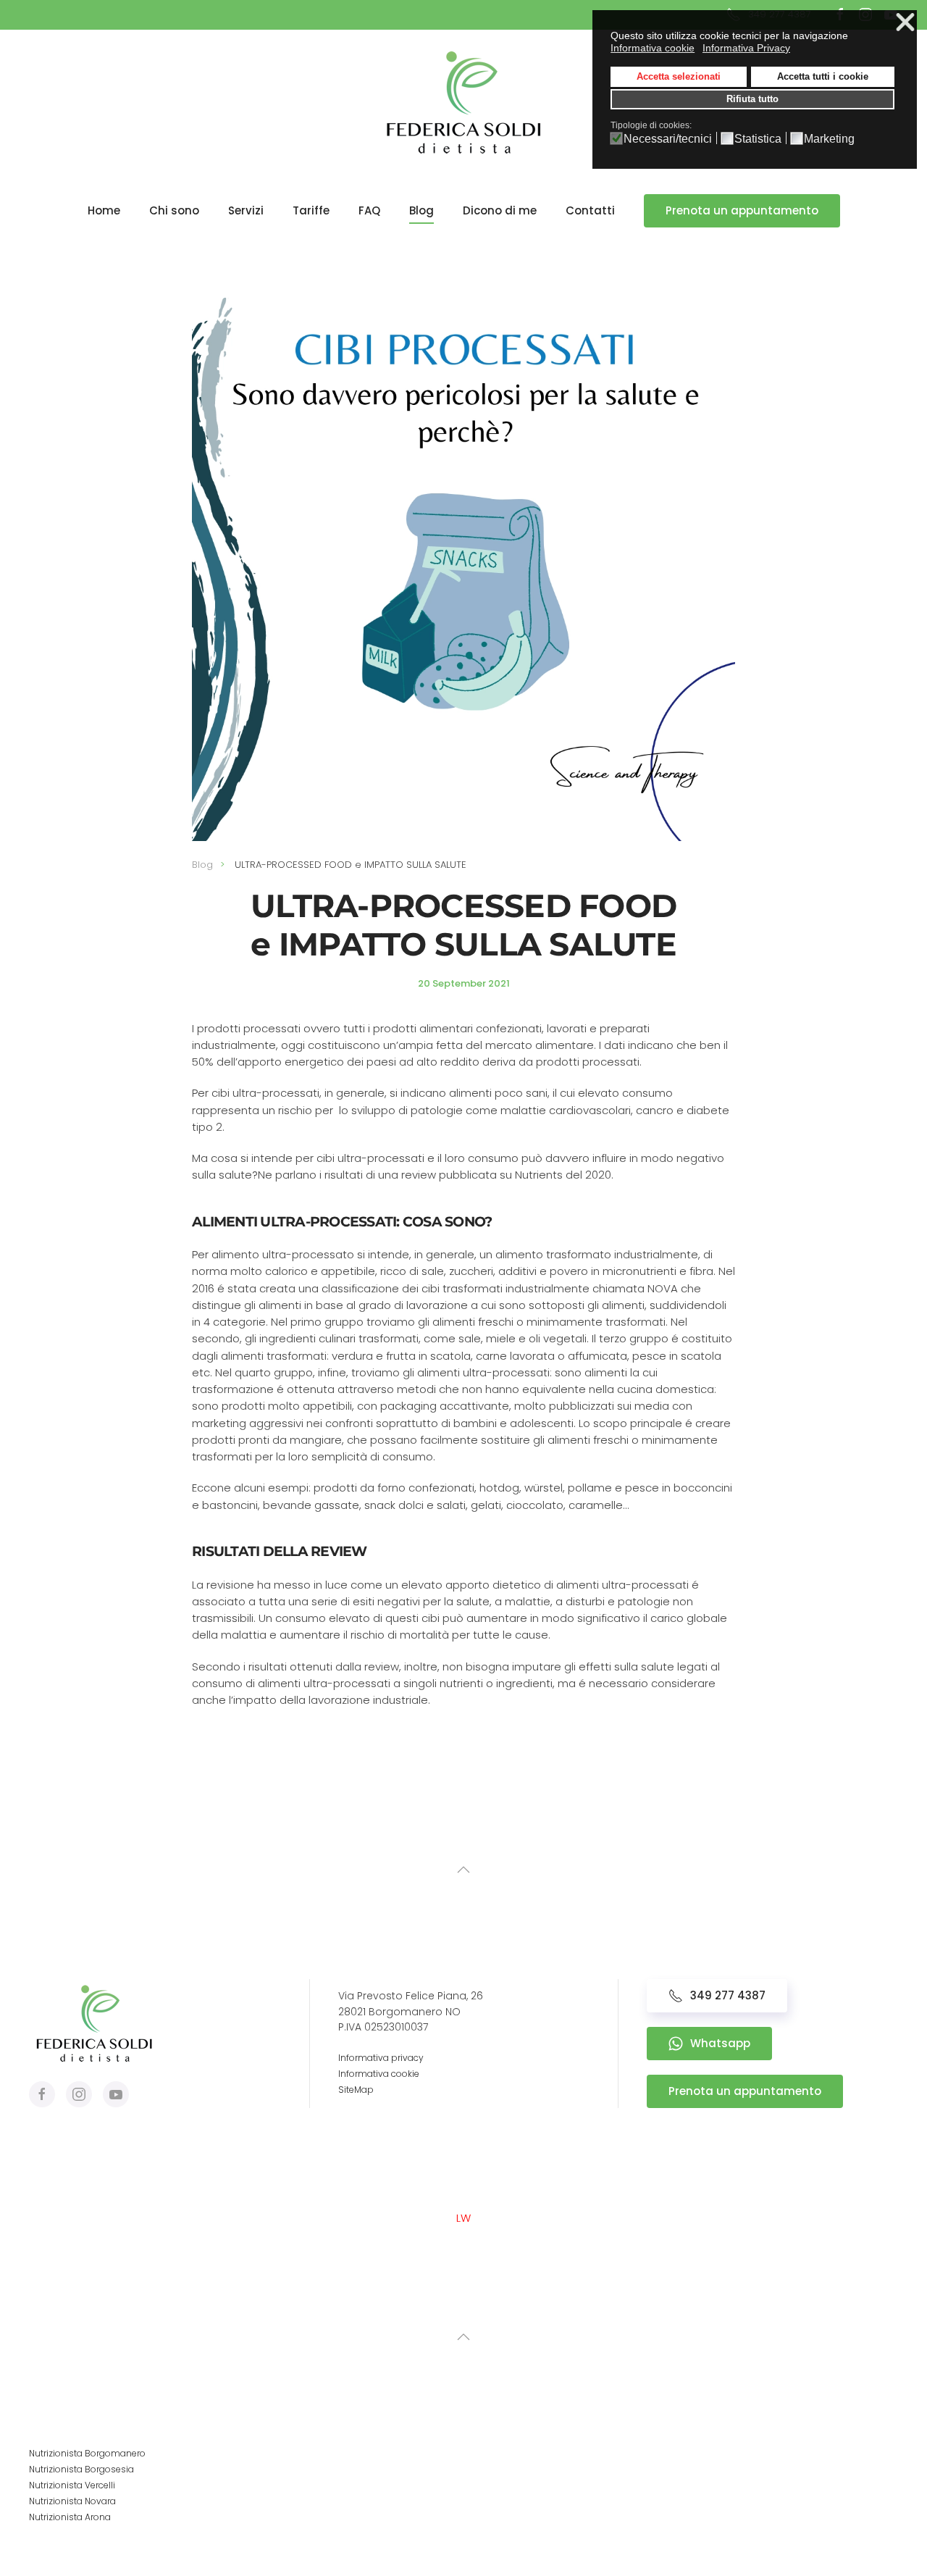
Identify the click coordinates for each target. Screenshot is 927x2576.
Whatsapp (720, 2043)
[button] (463, 1870)
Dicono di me (500, 210)
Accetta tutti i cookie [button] (823, 77)
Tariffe (311, 210)
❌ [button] (905, 23)
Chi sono (174, 210)
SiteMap (356, 2090)
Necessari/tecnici (668, 139)
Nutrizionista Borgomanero (87, 2453)
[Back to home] (463, 102)
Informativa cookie (379, 2074)
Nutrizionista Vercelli (72, 2485)
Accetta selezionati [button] (679, 77)
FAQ (369, 210)
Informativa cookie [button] (653, 48)
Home (104, 210)
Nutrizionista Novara (72, 2501)
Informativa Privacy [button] (746, 48)
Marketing (829, 139)
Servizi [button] (246, 210)
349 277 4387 (728, 1995)
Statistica (758, 139)
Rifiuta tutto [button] (752, 99)
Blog (421, 210)
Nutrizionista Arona (70, 2517)
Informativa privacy (381, 2058)
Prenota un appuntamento (742, 210)
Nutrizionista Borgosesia (81, 2469)
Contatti (590, 210)
